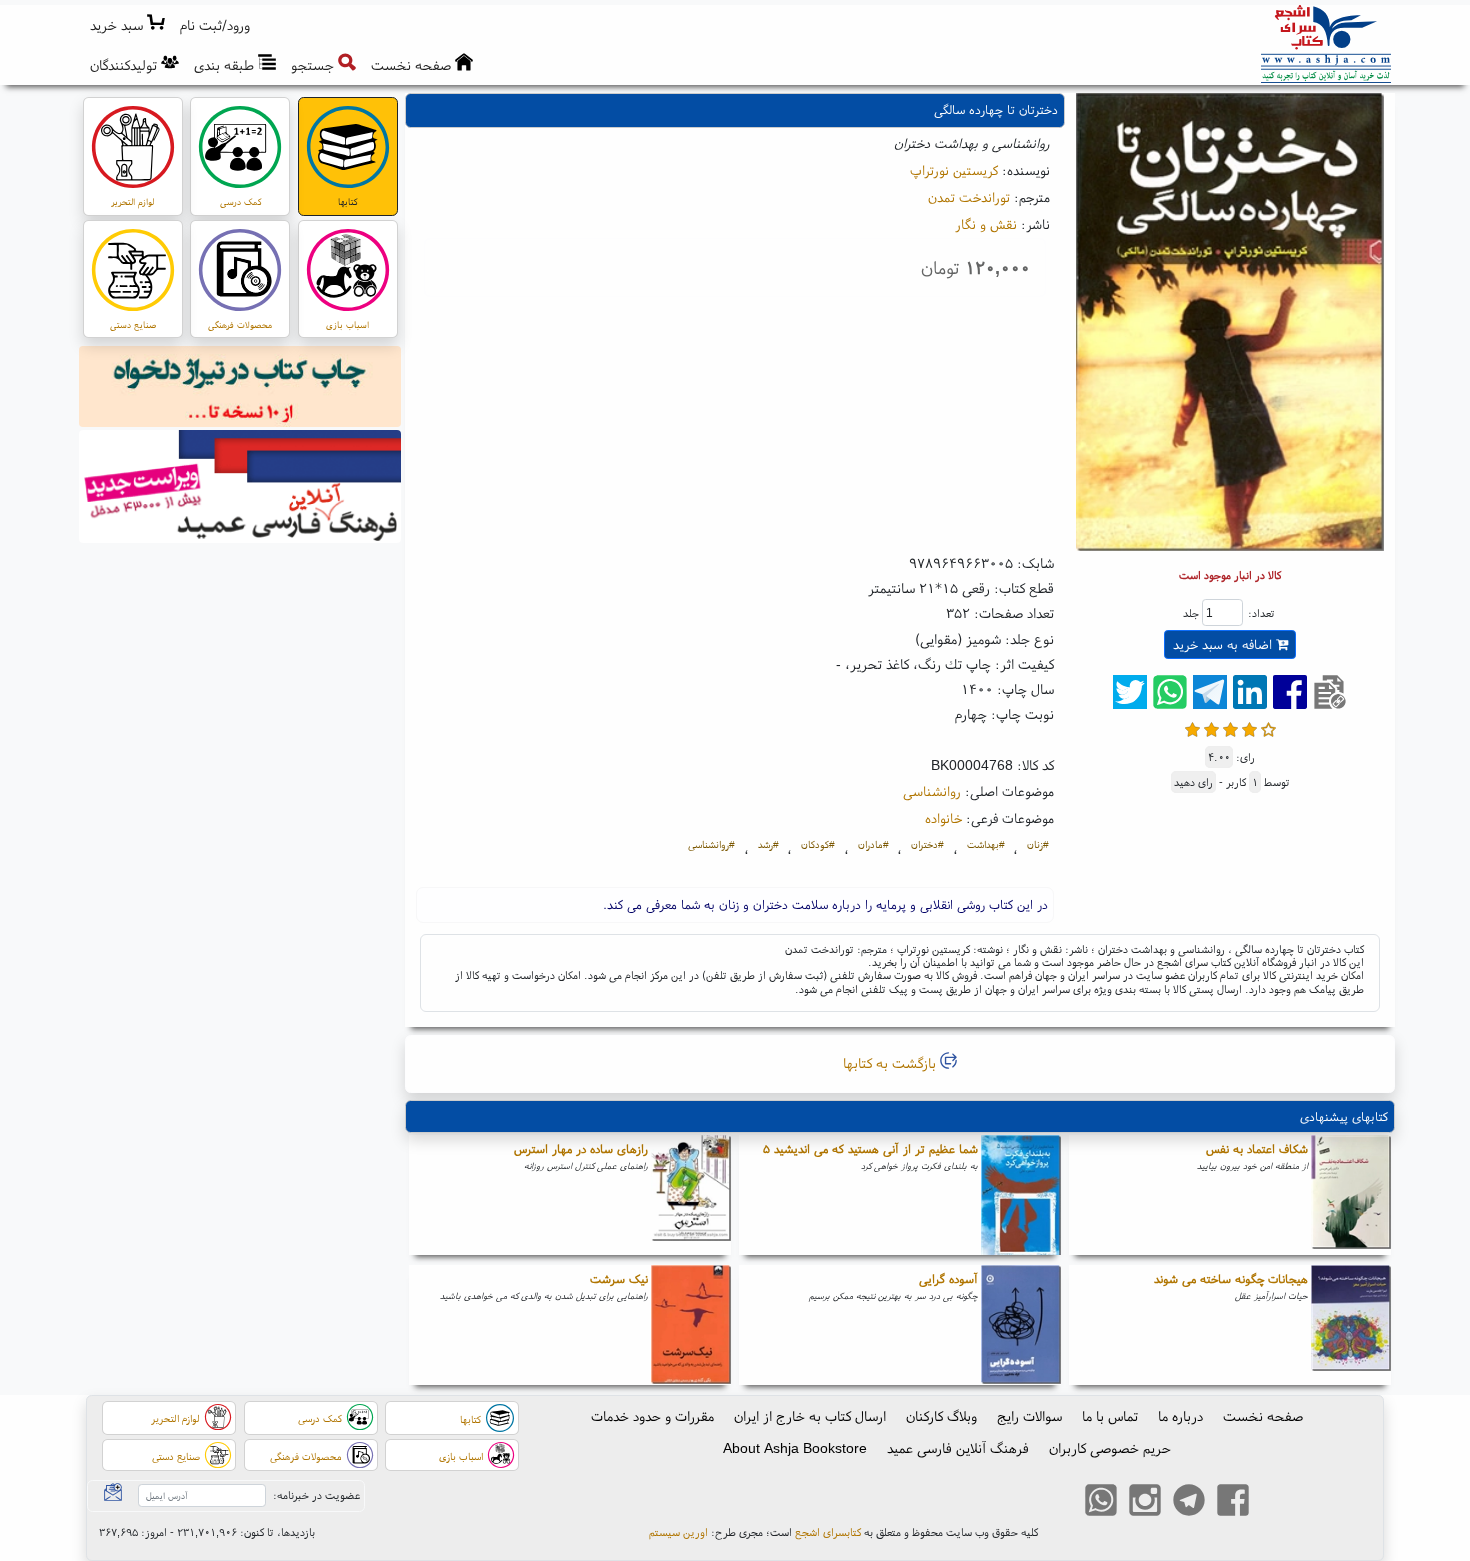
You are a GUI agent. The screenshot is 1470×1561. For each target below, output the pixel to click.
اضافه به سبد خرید (1224, 644)
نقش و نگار (986, 224)
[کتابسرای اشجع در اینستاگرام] (1145, 1502)
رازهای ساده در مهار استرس (581, 1148)
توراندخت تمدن (969, 197)
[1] (1192, 727)
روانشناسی (932, 791)
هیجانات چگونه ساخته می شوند (1231, 1278)
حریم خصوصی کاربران (1110, 1448)
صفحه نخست (1263, 1416)
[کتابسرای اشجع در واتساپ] (1101, 1502)
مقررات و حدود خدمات (652, 1416)
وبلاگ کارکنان (941, 1416)
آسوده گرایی (948, 1278)
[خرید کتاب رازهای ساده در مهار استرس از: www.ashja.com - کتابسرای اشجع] (691, 1195)
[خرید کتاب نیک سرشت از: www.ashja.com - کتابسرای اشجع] (691, 1325)
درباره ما (1180, 1416)
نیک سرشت (619, 1278)
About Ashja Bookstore (795, 1448)
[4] (1249, 727)
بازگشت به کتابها (891, 1063)
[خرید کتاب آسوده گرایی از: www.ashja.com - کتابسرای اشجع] (1021, 1325)
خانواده (943, 818)
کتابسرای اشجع (828, 1532)
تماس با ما (1110, 1416)
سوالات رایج (1029, 1416)
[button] (215, 25)
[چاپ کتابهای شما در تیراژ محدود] (240, 389)
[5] (1268, 727)
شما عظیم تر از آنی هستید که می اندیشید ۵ (870, 1148)
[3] (1230, 727)
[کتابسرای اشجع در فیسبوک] (1233, 1502)
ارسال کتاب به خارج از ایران (810, 1416)
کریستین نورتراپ (954, 170)
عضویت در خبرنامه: (316, 1495)
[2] (1211, 727)
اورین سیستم (678, 1532)
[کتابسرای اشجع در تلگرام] (1189, 1502)
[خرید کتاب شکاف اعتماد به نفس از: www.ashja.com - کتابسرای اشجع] (1351, 1195)
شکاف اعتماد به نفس (1257, 1148)
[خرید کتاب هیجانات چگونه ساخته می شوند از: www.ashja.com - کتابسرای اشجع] (1351, 1325)
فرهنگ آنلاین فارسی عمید (958, 1448)
